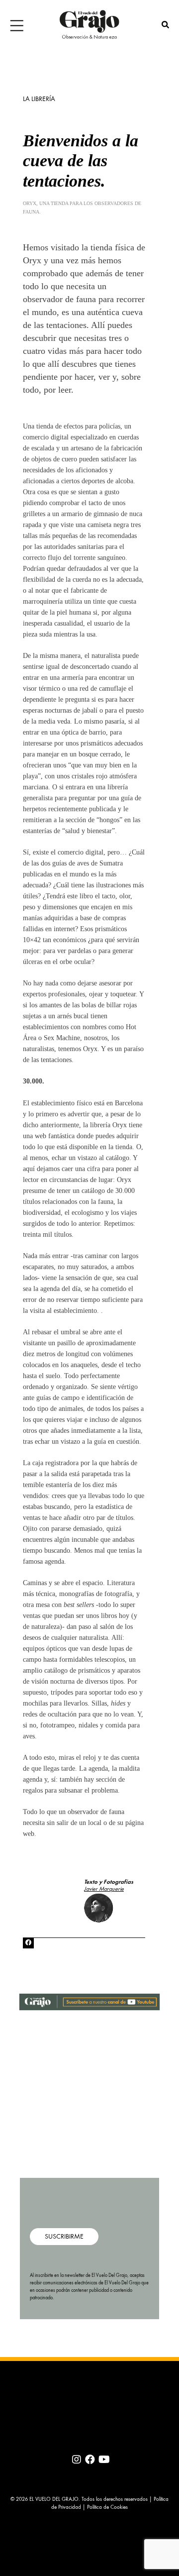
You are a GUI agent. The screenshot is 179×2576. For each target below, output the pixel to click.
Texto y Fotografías (109, 1882)
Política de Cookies (107, 2508)
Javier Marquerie (104, 1889)
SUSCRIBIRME (64, 2237)
